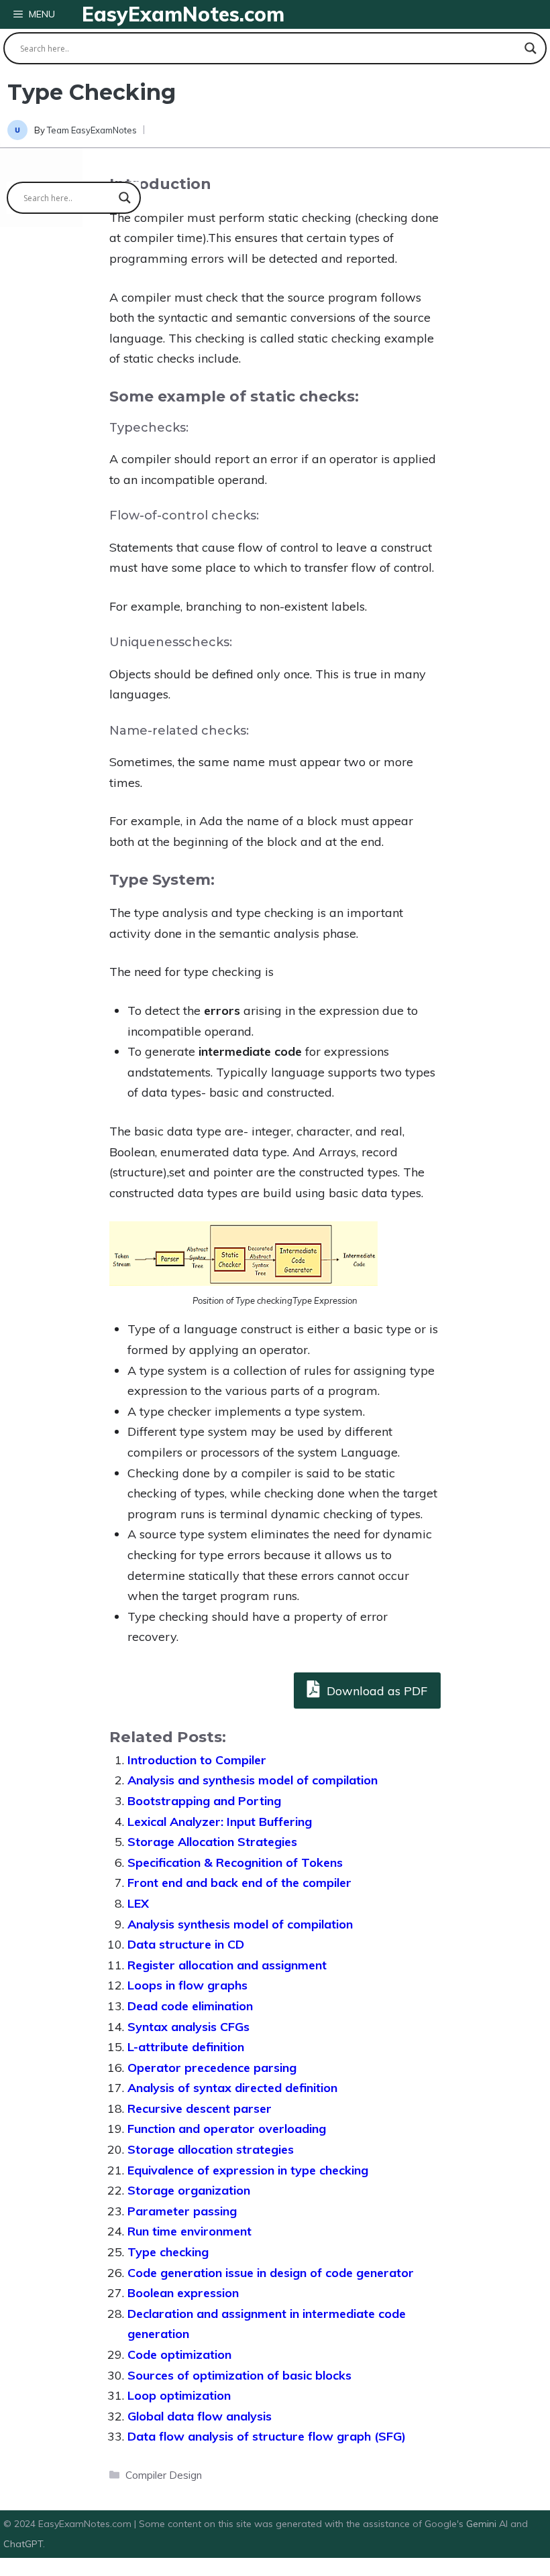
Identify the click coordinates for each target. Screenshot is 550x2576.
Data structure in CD (186, 1944)
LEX (138, 1903)
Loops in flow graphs (187, 1985)
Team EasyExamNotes (92, 130)
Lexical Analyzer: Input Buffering (220, 1822)
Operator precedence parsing (212, 2068)
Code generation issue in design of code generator (271, 2273)
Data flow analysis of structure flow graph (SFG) (267, 2436)
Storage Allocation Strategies (212, 1842)
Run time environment (189, 2231)
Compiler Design (164, 2475)
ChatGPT (23, 2544)
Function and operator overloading (227, 2129)
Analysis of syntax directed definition (232, 2088)
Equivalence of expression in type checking (248, 2170)
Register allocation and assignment (227, 1965)
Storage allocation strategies (211, 2149)
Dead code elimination (190, 2006)
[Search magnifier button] (531, 48)
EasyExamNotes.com (183, 14)
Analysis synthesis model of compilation (240, 1924)
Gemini (483, 2524)
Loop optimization (179, 2395)
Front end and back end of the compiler (239, 1883)
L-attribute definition (186, 2047)
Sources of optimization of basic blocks (239, 2375)
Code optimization (179, 2354)
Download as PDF (375, 1691)
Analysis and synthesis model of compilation (253, 1780)
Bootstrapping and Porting (204, 1801)
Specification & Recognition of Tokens (235, 1862)
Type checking (168, 2252)
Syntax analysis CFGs (188, 2027)
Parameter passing (182, 2211)
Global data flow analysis (200, 2416)
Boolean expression (183, 2293)
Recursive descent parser (200, 2108)
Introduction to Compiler (197, 1760)
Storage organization (189, 2190)
